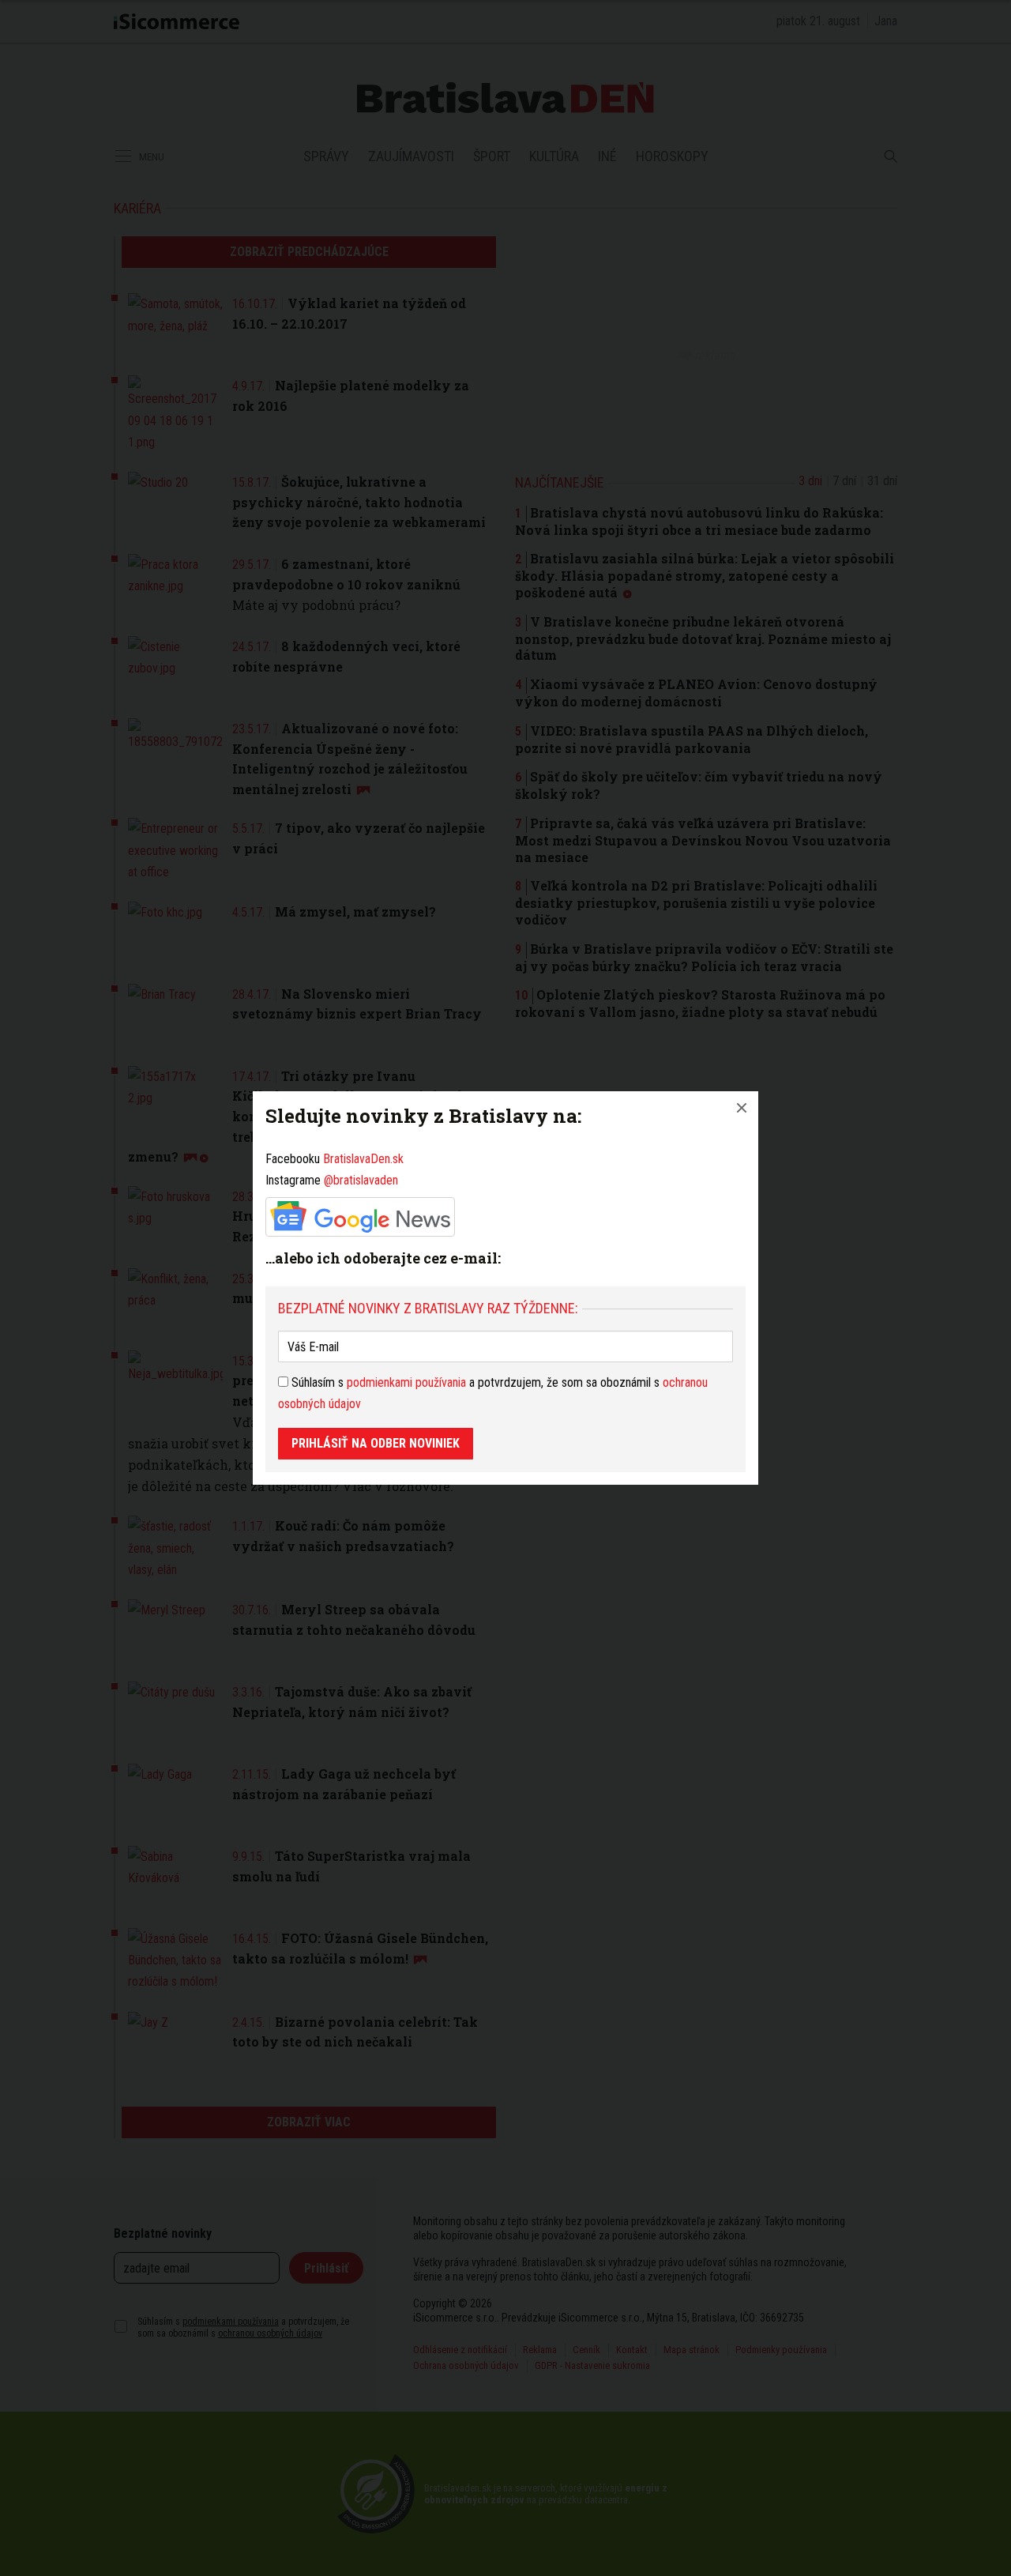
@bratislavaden (361, 1180)
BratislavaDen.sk (363, 1159)
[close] (742, 1108)
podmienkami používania (406, 1382)
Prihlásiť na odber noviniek (376, 1443)
